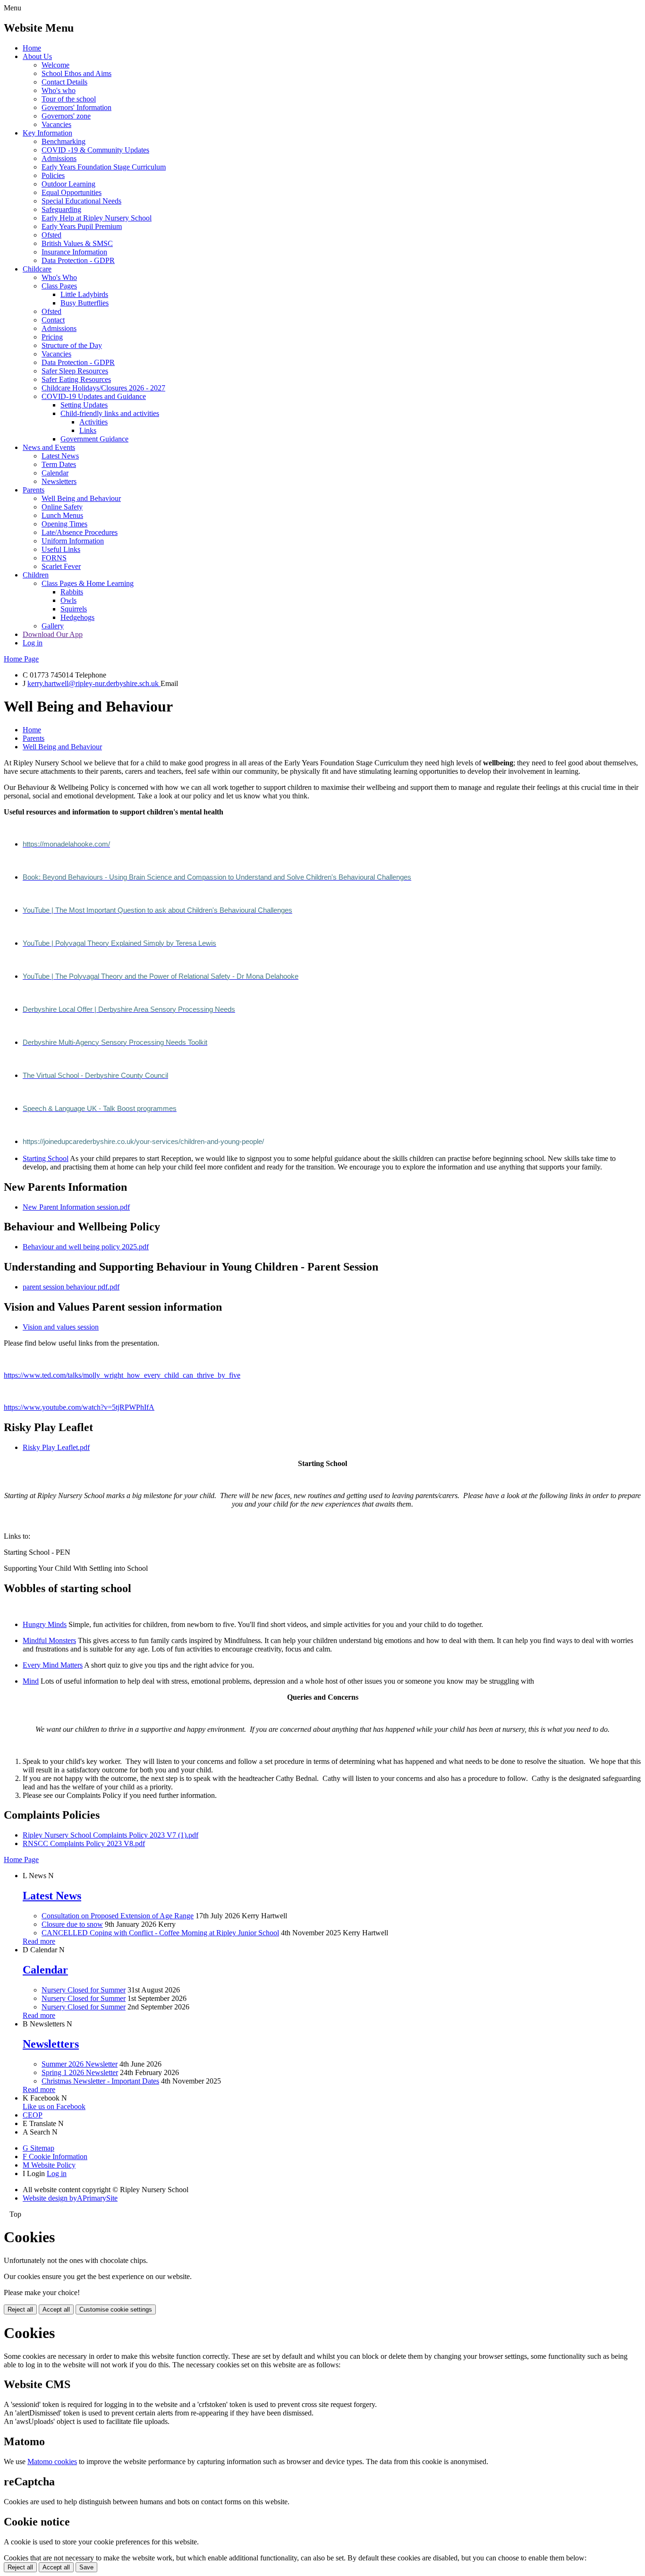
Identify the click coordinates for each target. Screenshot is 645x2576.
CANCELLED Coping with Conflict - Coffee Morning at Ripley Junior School (160, 1933)
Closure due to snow (72, 1924)
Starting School (46, 1158)
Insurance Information (74, 252)
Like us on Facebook (54, 2106)
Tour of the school (69, 99)
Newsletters (59, 481)
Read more (39, 1941)
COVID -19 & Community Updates (95, 150)
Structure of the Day (72, 345)
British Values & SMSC (77, 243)
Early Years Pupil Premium (82, 226)
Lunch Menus (62, 515)
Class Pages (59, 286)
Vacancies (56, 124)
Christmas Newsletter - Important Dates (100, 2081)
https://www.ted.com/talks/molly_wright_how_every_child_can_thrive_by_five (122, 1375)
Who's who (59, 90)
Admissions (59, 158)
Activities (93, 422)
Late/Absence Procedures (80, 532)
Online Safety (62, 507)
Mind (31, 1681)
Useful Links (61, 549)
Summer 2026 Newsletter (80, 2064)
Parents (34, 490)
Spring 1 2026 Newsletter (80, 2072)
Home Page (21, 659)
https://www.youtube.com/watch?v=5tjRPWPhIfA (79, 1407)
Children (36, 575)
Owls (68, 600)
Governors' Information (76, 107)
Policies (53, 175)
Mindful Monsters (49, 1640)
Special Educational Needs (81, 201)
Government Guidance (94, 439)
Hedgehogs (77, 617)
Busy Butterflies (85, 303)
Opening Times (64, 524)
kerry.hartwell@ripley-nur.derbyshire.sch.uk (94, 683)
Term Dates (59, 464)
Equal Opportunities (72, 192)
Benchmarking (64, 141)
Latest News (60, 456)
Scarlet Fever (61, 566)
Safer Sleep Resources (75, 371)
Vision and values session (61, 1327)
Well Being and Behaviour (81, 498)
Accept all (56, 2309)
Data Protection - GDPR (78, 260)
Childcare (37, 269)
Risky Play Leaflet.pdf (56, 1447)
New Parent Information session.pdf (76, 1207)
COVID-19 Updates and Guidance (94, 396)
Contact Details (64, 82)
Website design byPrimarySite (70, 2198)
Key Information (47, 133)
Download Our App (53, 634)
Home (32, 48)
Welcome (55, 65)
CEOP (33, 2115)
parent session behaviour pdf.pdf (71, 1287)
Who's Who (59, 277)
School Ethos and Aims (76, 73)
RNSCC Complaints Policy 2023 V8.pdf (84, 1843)
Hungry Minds (45, 1624)
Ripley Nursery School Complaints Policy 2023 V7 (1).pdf (110, 1835)
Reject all (20, 2309)
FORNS (54, 558)
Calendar (55, 473)
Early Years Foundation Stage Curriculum (104, 167)
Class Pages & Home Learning (88, 583)
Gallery (53, 626)
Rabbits (72, 592)
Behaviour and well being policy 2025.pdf (86, 1247)
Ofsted (51, 235)
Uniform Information (73, 541)
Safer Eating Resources (76, 379)
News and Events (49, 447)
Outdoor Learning (68, 184)
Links (88, 430)
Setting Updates (84, 405)
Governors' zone (66, 116)
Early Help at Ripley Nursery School (97, 218)
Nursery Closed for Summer (84, 1990)
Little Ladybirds (84, 294)
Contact (53, 320)
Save (86, 2567)
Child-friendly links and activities (110, 413)
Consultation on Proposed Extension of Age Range (118, 1916)
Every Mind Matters (53, 1665)
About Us (37, 56)
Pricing (52, 337)
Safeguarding (61, 209)
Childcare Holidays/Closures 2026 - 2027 (103, 388)
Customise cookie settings (116, 2309)
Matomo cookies (52, 2462)
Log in (33, 643)
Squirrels (74, 609)
